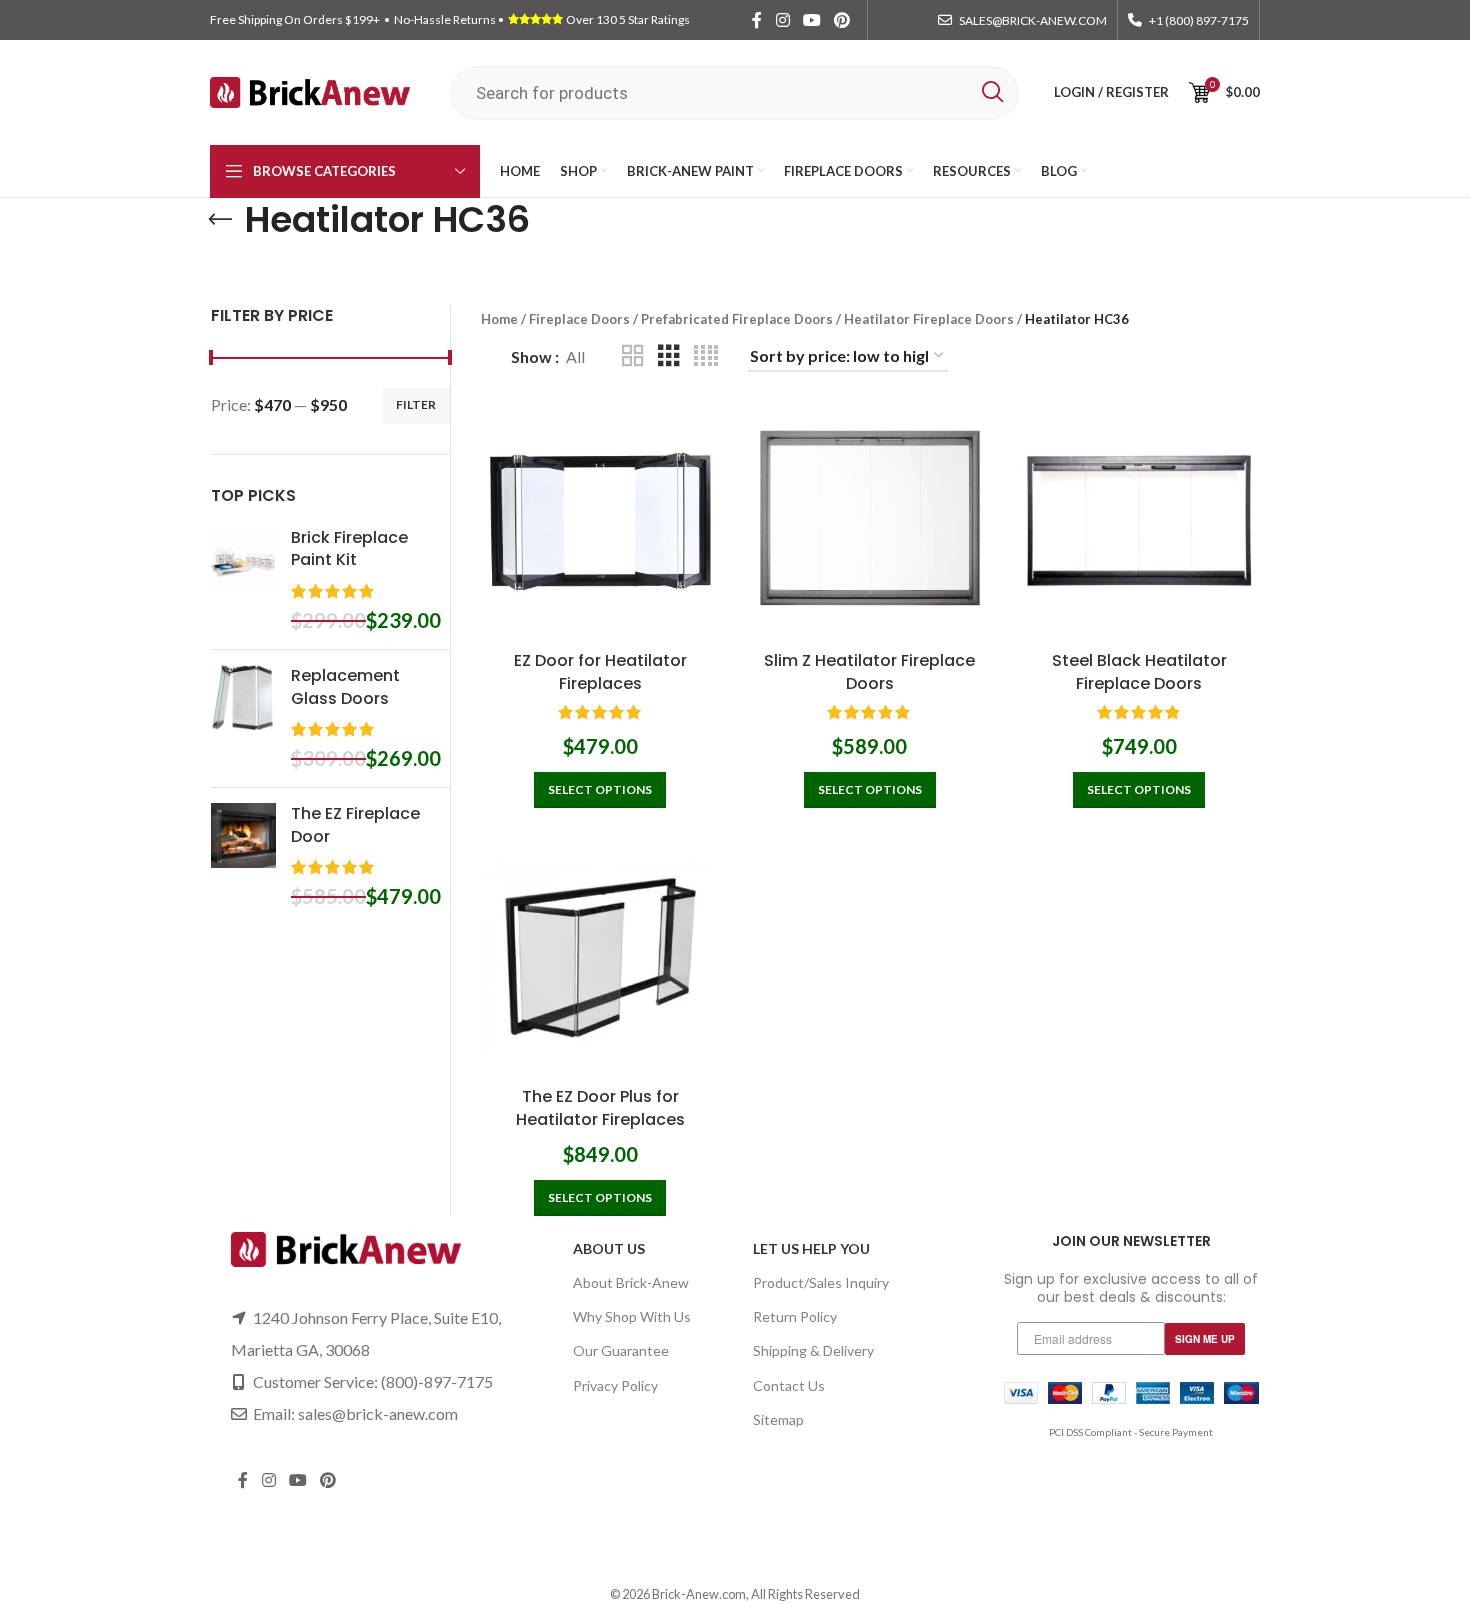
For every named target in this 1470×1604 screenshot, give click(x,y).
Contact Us (789, 1385)
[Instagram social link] (782, 20)
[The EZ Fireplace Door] (243, 856)
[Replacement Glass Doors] (243, 718)
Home (499, 319)
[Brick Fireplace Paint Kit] (243, 580)
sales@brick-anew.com (378, 1413)
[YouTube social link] (811, 20)
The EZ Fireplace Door (355, 825)
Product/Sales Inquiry (821, 1282)
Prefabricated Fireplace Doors (737, 319)
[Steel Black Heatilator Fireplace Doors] (1140, 522)
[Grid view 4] (706, 356)
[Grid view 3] (669, 356)
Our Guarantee (621, 1350)
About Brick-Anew (631, 1282)
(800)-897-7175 (437, 1381)
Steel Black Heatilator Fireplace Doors (1139, 671)
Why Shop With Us (632, 1316)
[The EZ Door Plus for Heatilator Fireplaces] (601, 958)
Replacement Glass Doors (345, 687)
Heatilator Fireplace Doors (929, 319)
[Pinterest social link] (842, 20)
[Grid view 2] (633, 356)
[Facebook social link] (757, 20)
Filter (416, 404)
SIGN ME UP (1205, 1339)
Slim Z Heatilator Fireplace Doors (869, 671)
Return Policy (795, 1316)
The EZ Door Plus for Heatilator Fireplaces (600, 1107)
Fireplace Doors (579, 319)
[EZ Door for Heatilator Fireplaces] (601, 522)
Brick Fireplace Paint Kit (349, 549)
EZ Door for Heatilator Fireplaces (600, 671)
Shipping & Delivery (813, 1350)
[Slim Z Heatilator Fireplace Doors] (870, 522)
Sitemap (778, 1419)
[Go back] (220, 220)
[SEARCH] (992, 93)
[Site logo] (310, 90)
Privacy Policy (615, 1385)
